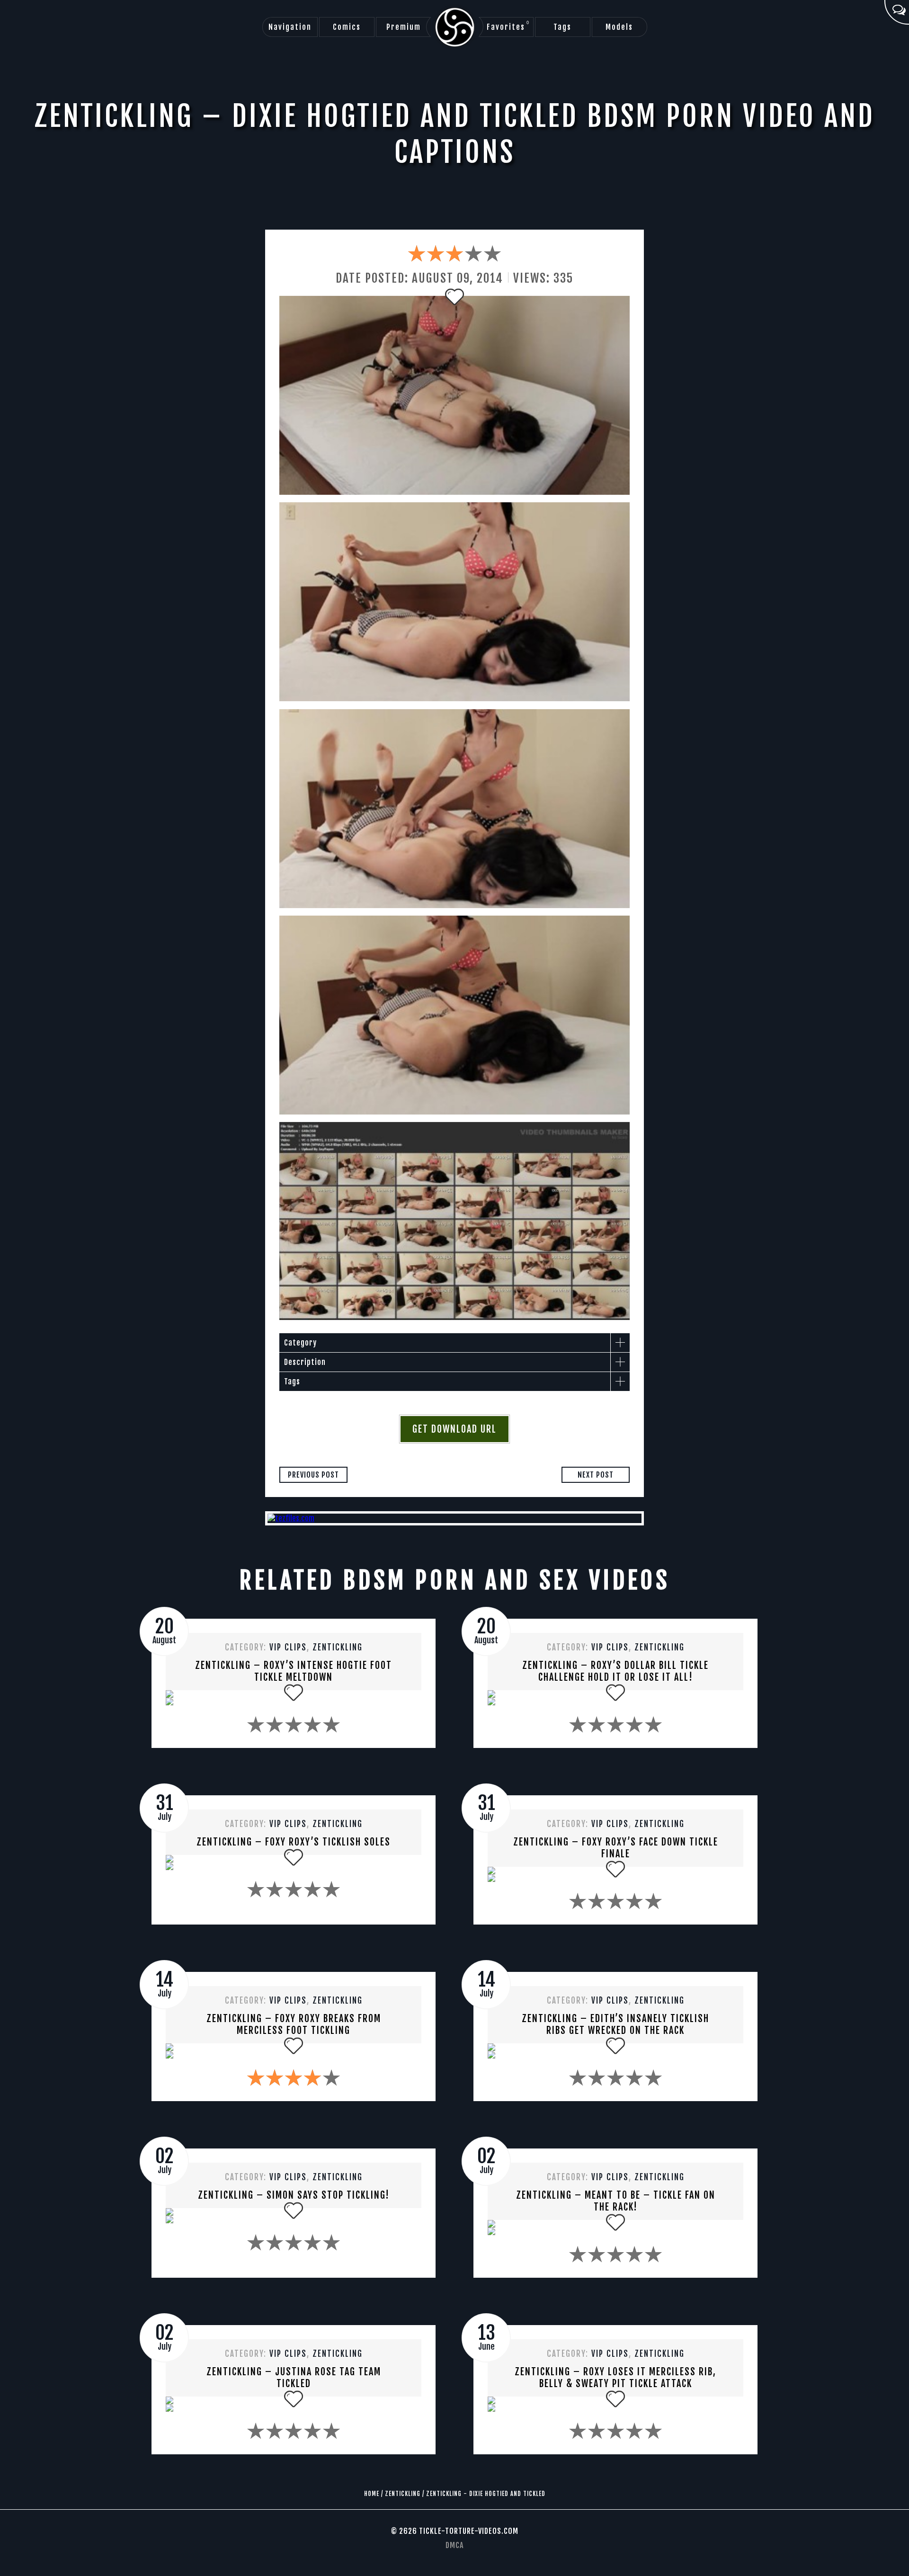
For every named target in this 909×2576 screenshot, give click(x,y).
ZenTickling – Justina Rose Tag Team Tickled (294, 2378)
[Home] (455, 27)
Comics (347, 27)
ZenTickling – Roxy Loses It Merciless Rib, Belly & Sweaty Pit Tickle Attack (615, 2378)
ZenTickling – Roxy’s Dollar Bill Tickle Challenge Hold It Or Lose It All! (615, 1671)
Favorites (508, 26)
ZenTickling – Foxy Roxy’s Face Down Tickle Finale (616, 1848)
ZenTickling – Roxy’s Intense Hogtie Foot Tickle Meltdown (294, 1671)
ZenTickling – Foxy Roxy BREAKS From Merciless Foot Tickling (294, 2024)
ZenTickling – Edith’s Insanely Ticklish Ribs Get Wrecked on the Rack (615, 2024)
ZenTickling (338, 1647)
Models (619, 27)
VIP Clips (288, 1647)
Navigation (290, 27)
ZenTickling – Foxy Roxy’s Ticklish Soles (294, 1842)
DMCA (454, 2545)
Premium (404, 27)
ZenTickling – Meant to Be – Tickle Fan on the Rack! (616, 2201)
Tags (562, 27)
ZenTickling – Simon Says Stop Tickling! (294, 2195)
